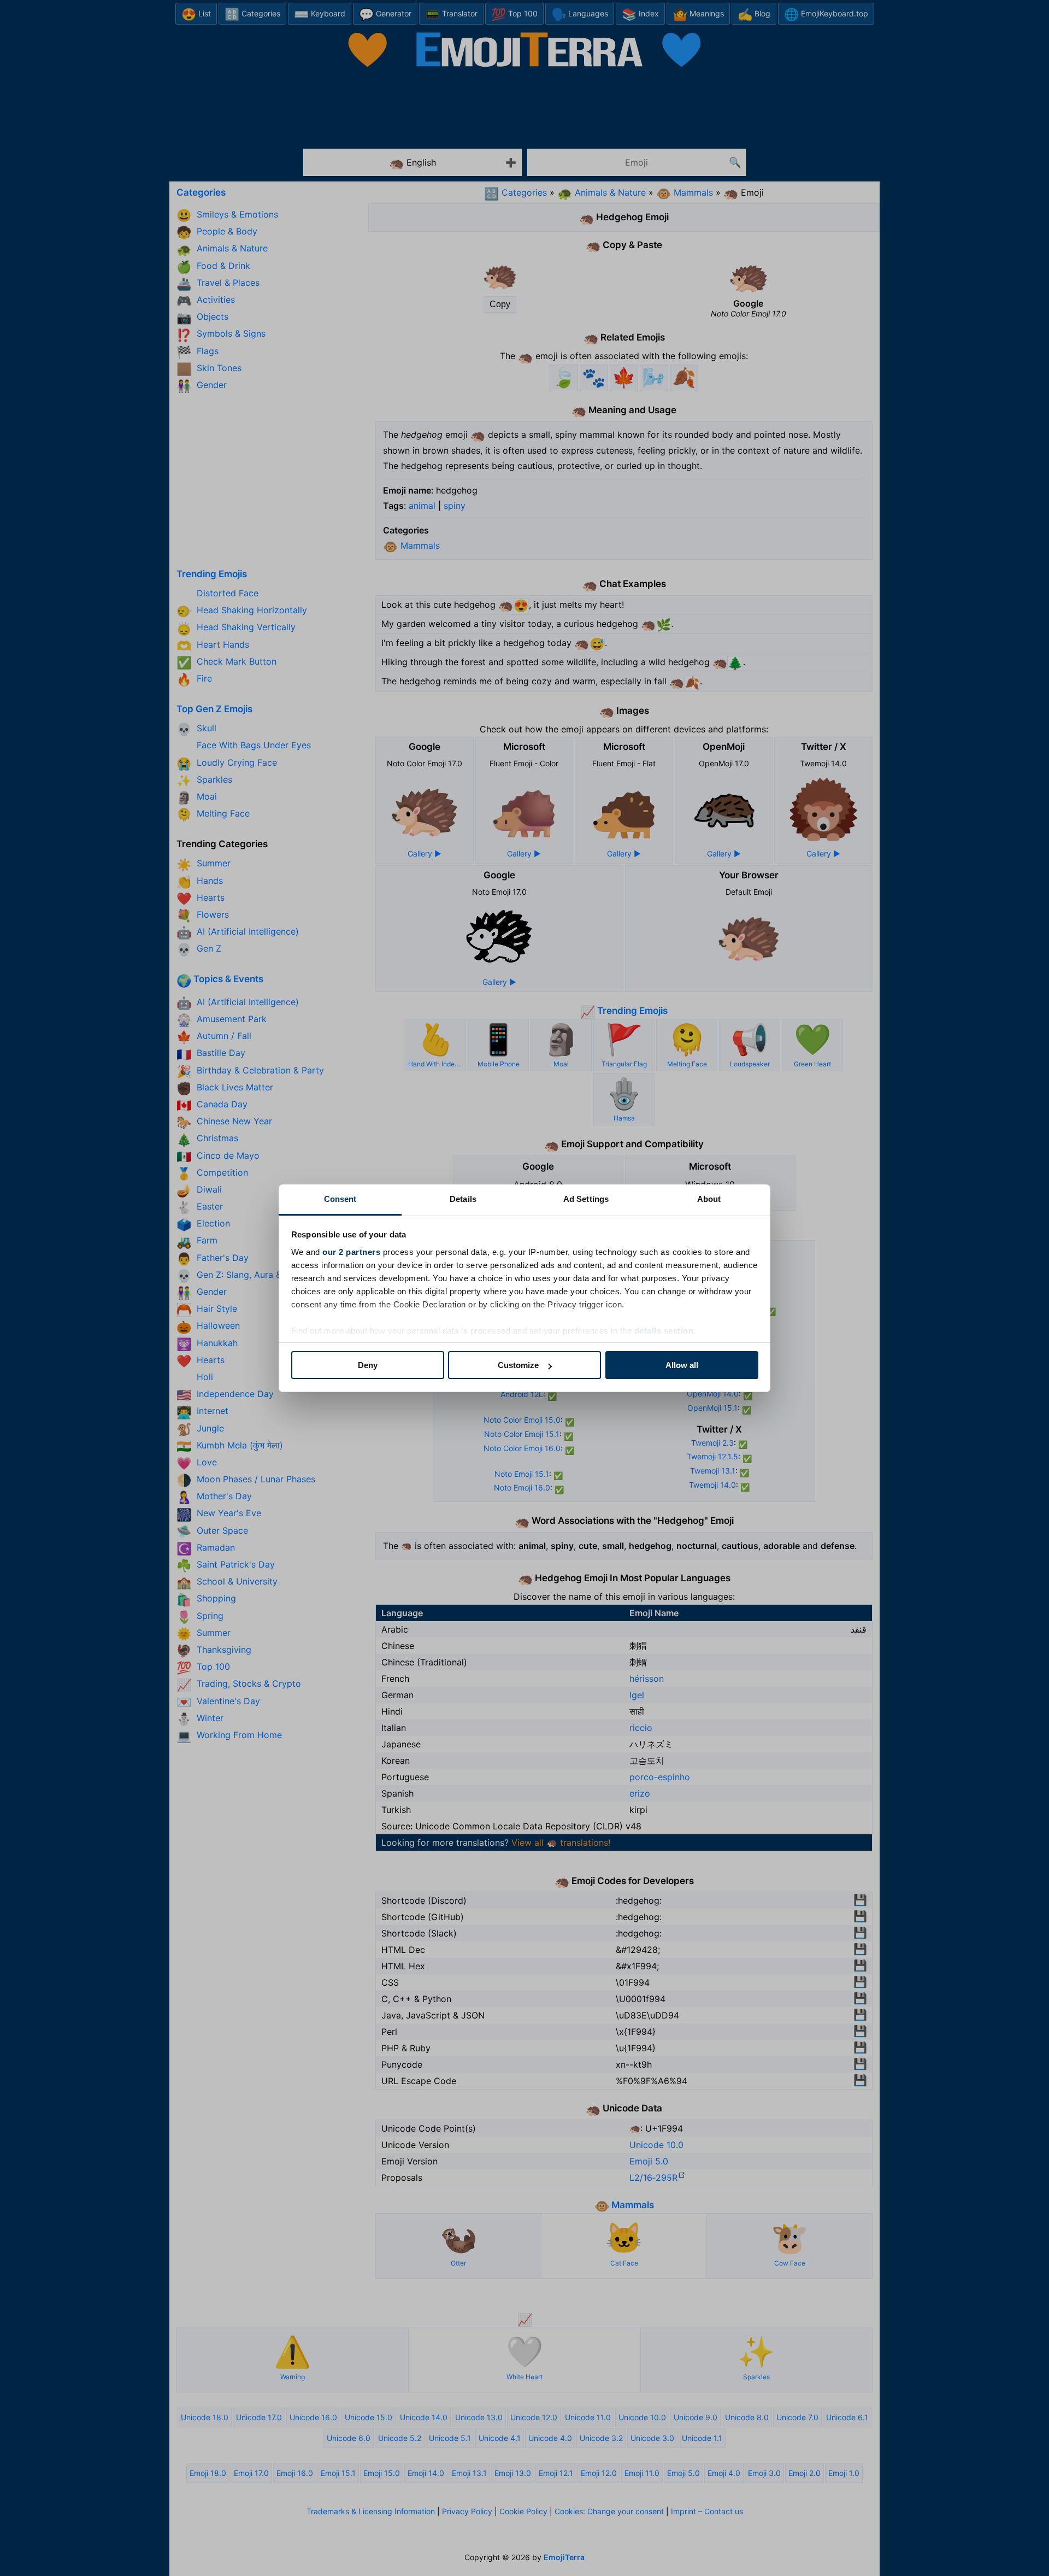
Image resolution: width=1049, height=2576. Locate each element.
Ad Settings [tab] (586, 1199)
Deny (368, 1365)
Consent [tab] (340, 1199)
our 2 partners (351, 1252)
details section (664, 1331)
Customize (518, 1365)
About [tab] (709, 1199)
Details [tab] (463, 1199)
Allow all (682, 1365)
